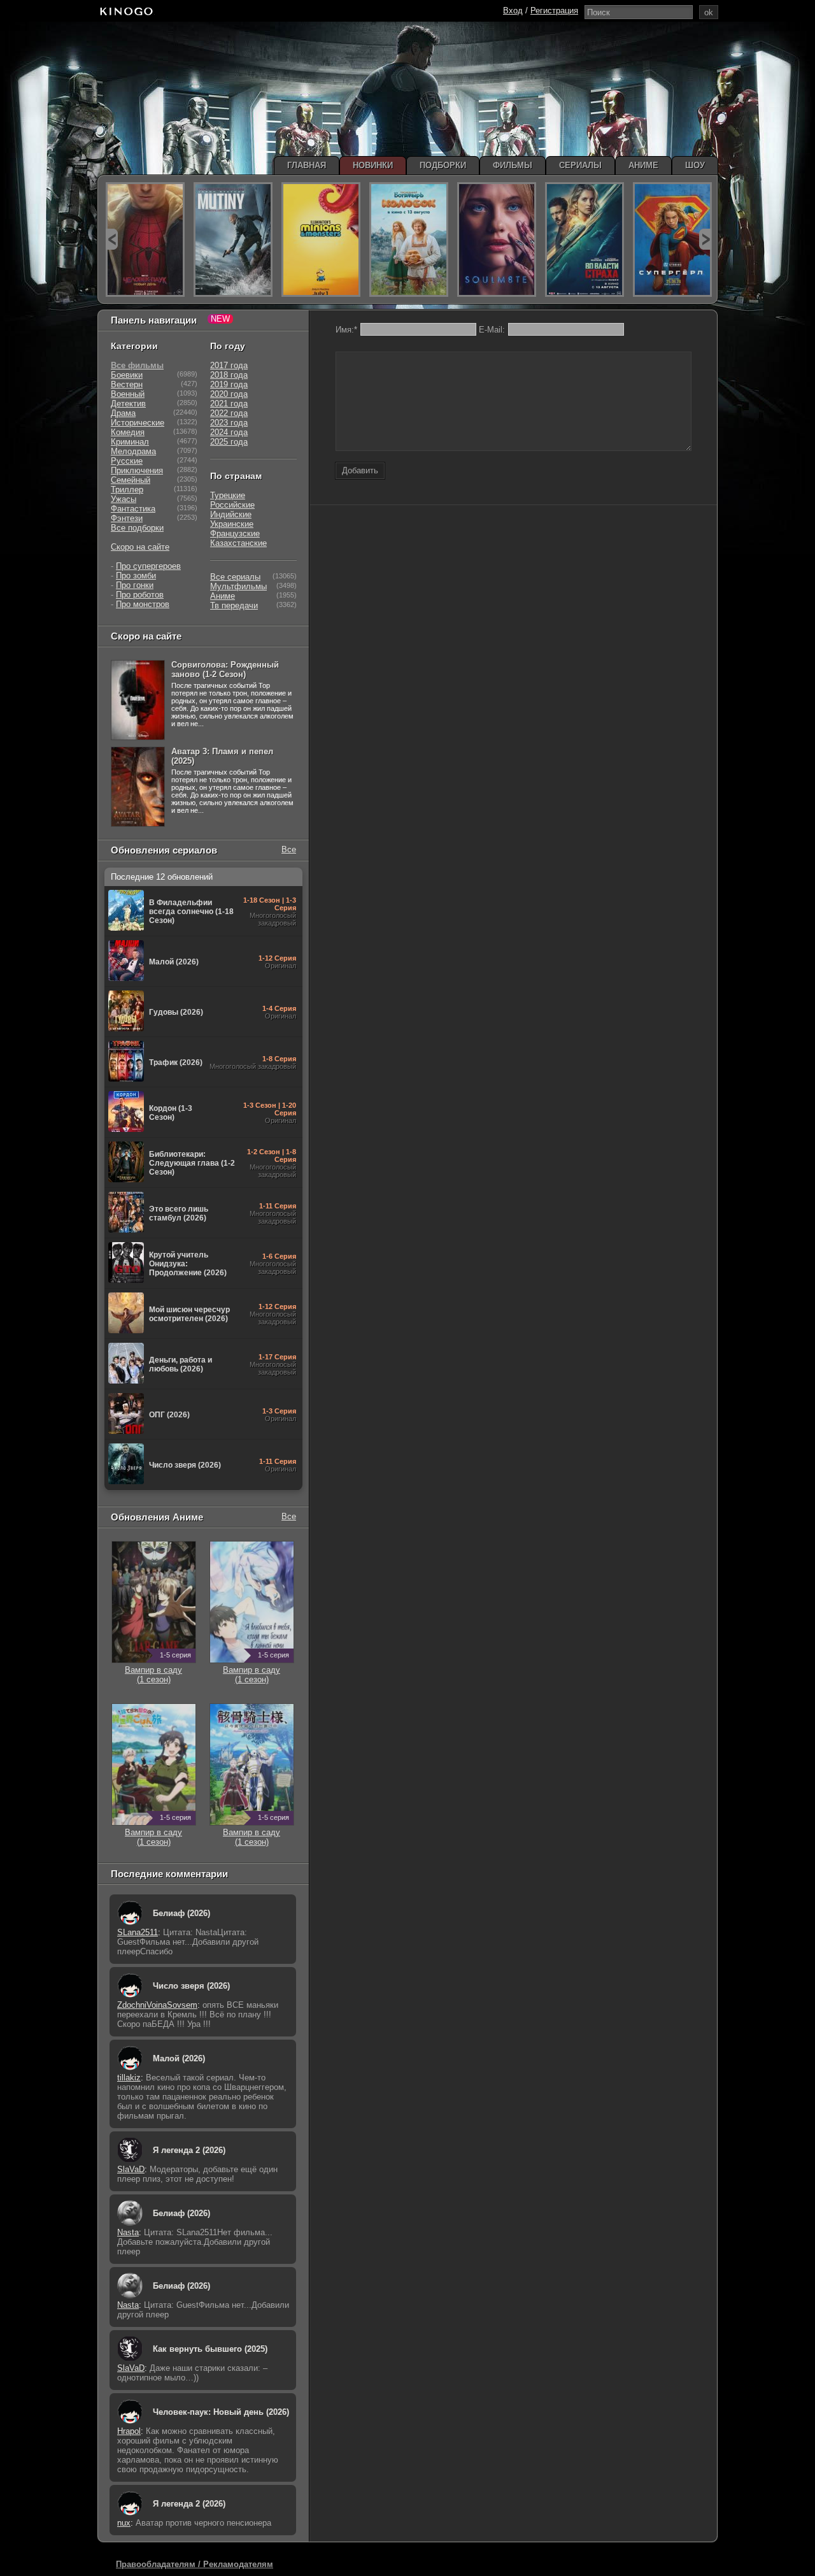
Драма (123, 413)
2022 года (229, 413)
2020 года (229, 394)
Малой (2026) (179, 2058)
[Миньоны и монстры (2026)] (321, 240)
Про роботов (140, 595)
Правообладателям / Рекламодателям (195, 2564)
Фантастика (133, 509)
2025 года (229, 442)
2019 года (229, 384)
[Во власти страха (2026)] (585, 240)
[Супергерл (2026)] (672, 240)
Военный (128, 394)
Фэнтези (127, 518)
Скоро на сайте (140, 547)
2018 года (229, 375)
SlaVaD (131, 2169)
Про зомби (136, 576)
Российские (232, 505)
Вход (513, 11)
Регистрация (554, 11)
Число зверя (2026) (191, 1986)
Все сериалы (235, 577)
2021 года (229, 404)
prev (112, 239)
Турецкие (228, 495)
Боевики (127, 375)
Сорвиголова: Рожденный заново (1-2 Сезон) (225, 669)
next (705, 239)
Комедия (128, 432)
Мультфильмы (238, 586)
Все (289, 849)
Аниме (223, 596)
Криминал (130, 442)
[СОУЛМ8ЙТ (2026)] (497, 240)
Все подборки (137, 528)
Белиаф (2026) (181, 1913)
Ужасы (124, 499)
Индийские (231, 514)
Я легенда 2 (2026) (189, 2150)
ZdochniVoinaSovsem (157, 2005)
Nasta (128, 2232)
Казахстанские (238, 543)
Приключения (137, 470)
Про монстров (143, 604)
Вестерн (127, 384)
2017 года (229, 365)
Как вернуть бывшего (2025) (210, 2349)
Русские (127, 461)
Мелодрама (133, 451)
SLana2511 (138, 1932)
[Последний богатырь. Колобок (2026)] (409, 240)
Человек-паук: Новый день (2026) (221, 2412)
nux (124, 2523)
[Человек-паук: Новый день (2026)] (145, 240)
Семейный (131, 480)
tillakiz (129, 2078)
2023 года (229, 423)
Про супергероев (148, 566)
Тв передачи (234, 605)
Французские (235, 533)
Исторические (138, 423)
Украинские (232, 524)
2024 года (229, 432)
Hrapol (129, 2431)
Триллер (127, 490)
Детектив (128, 404)
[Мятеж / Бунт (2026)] (233, 240)
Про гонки (135, 585)
